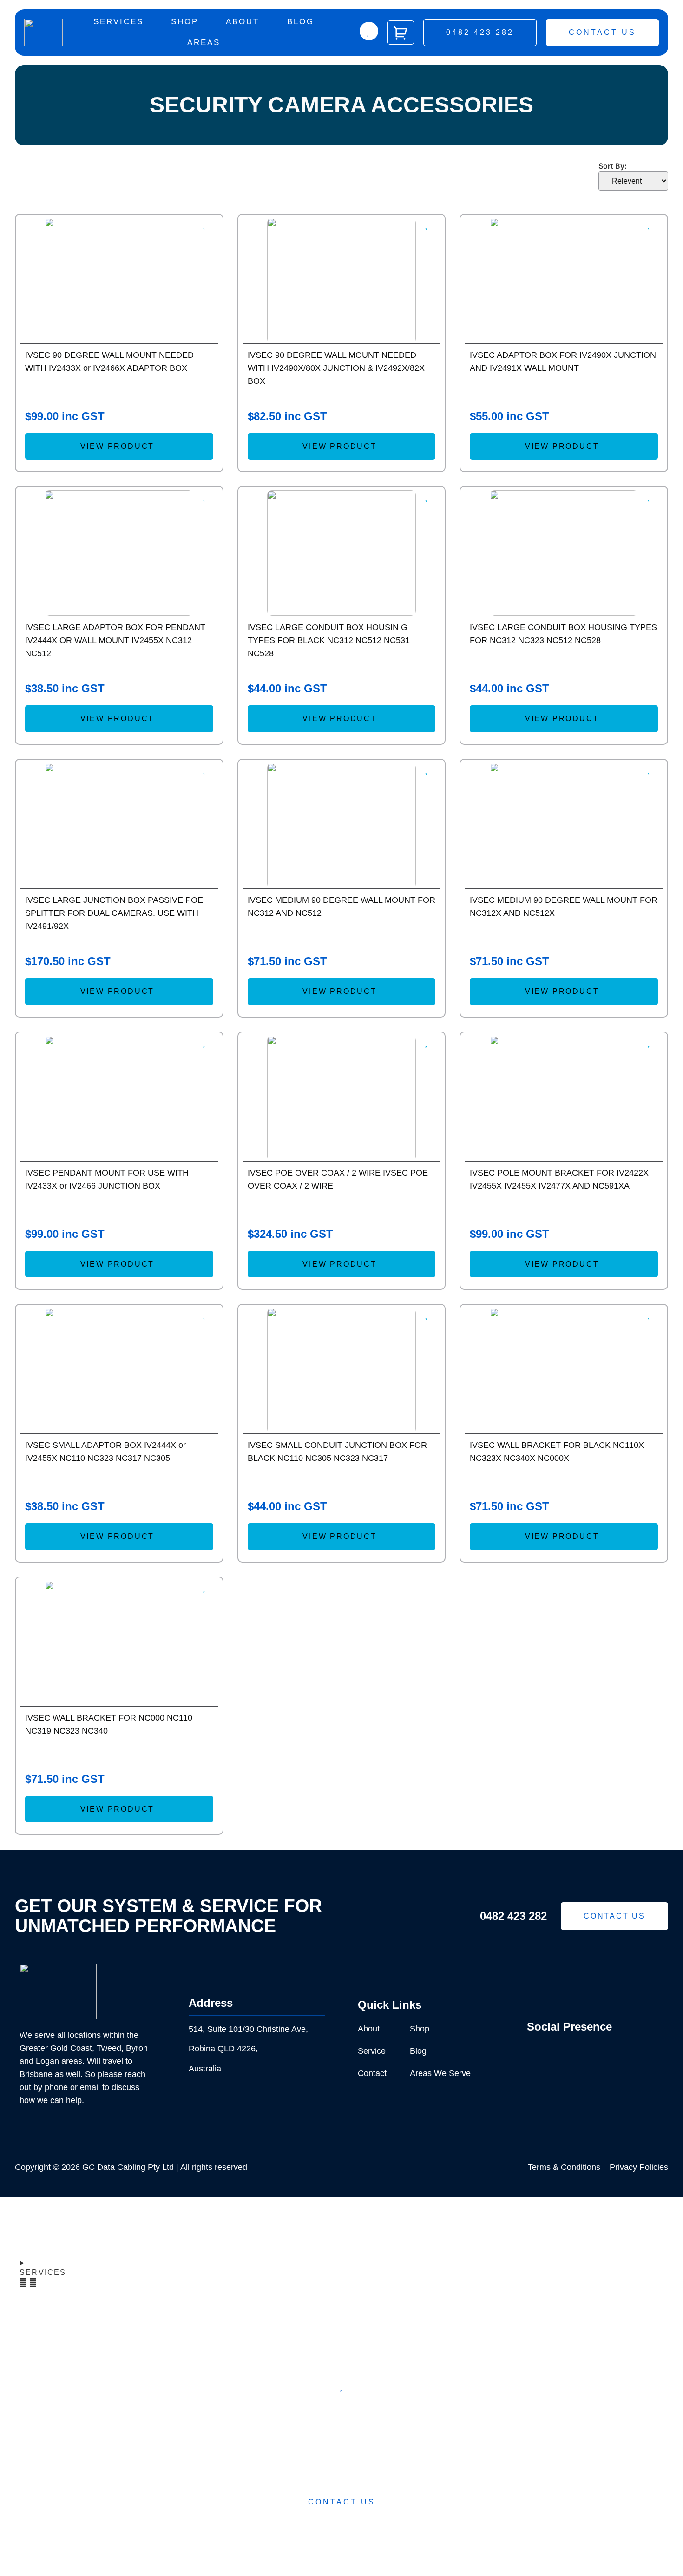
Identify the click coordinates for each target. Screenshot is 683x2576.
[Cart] (401, 33)
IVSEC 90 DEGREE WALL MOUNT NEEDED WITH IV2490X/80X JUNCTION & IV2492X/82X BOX (336, 368)
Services (118, 22)
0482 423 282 (513, 1916)
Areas (204, 43)
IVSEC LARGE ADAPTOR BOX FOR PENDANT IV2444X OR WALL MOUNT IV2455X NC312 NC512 (115, 640)
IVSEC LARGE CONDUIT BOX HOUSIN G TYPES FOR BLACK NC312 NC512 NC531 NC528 (329, 640)
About (243, 22)
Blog (301, 22)
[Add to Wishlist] (369, 31)
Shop (185, 22)
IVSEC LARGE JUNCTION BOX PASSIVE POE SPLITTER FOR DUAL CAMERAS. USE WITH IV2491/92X (114, 913)
